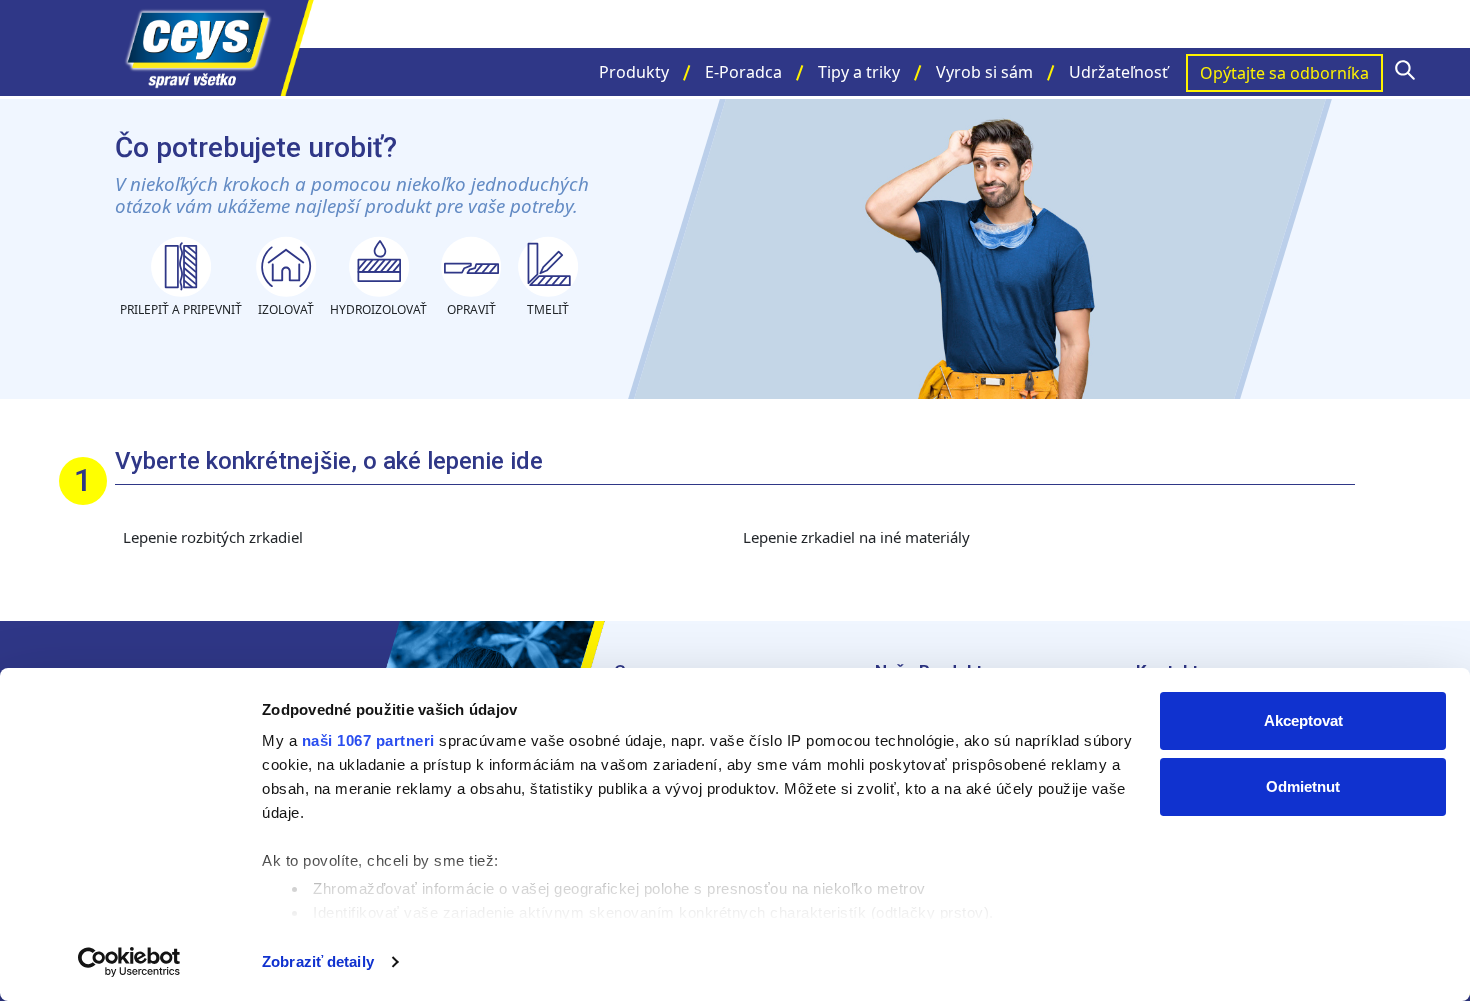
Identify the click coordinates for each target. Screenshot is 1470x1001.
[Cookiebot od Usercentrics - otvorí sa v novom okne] (129, 962)
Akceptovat (1303, 720)
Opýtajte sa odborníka (1284, 73)
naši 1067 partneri (368, 740)
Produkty (634, 72)
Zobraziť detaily (318, 961)
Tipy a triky (859, 72)
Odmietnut (1303, 786)
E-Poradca (743, 72)
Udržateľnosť (1118, 72)
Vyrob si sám (984, 72)
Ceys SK (215, 48)
